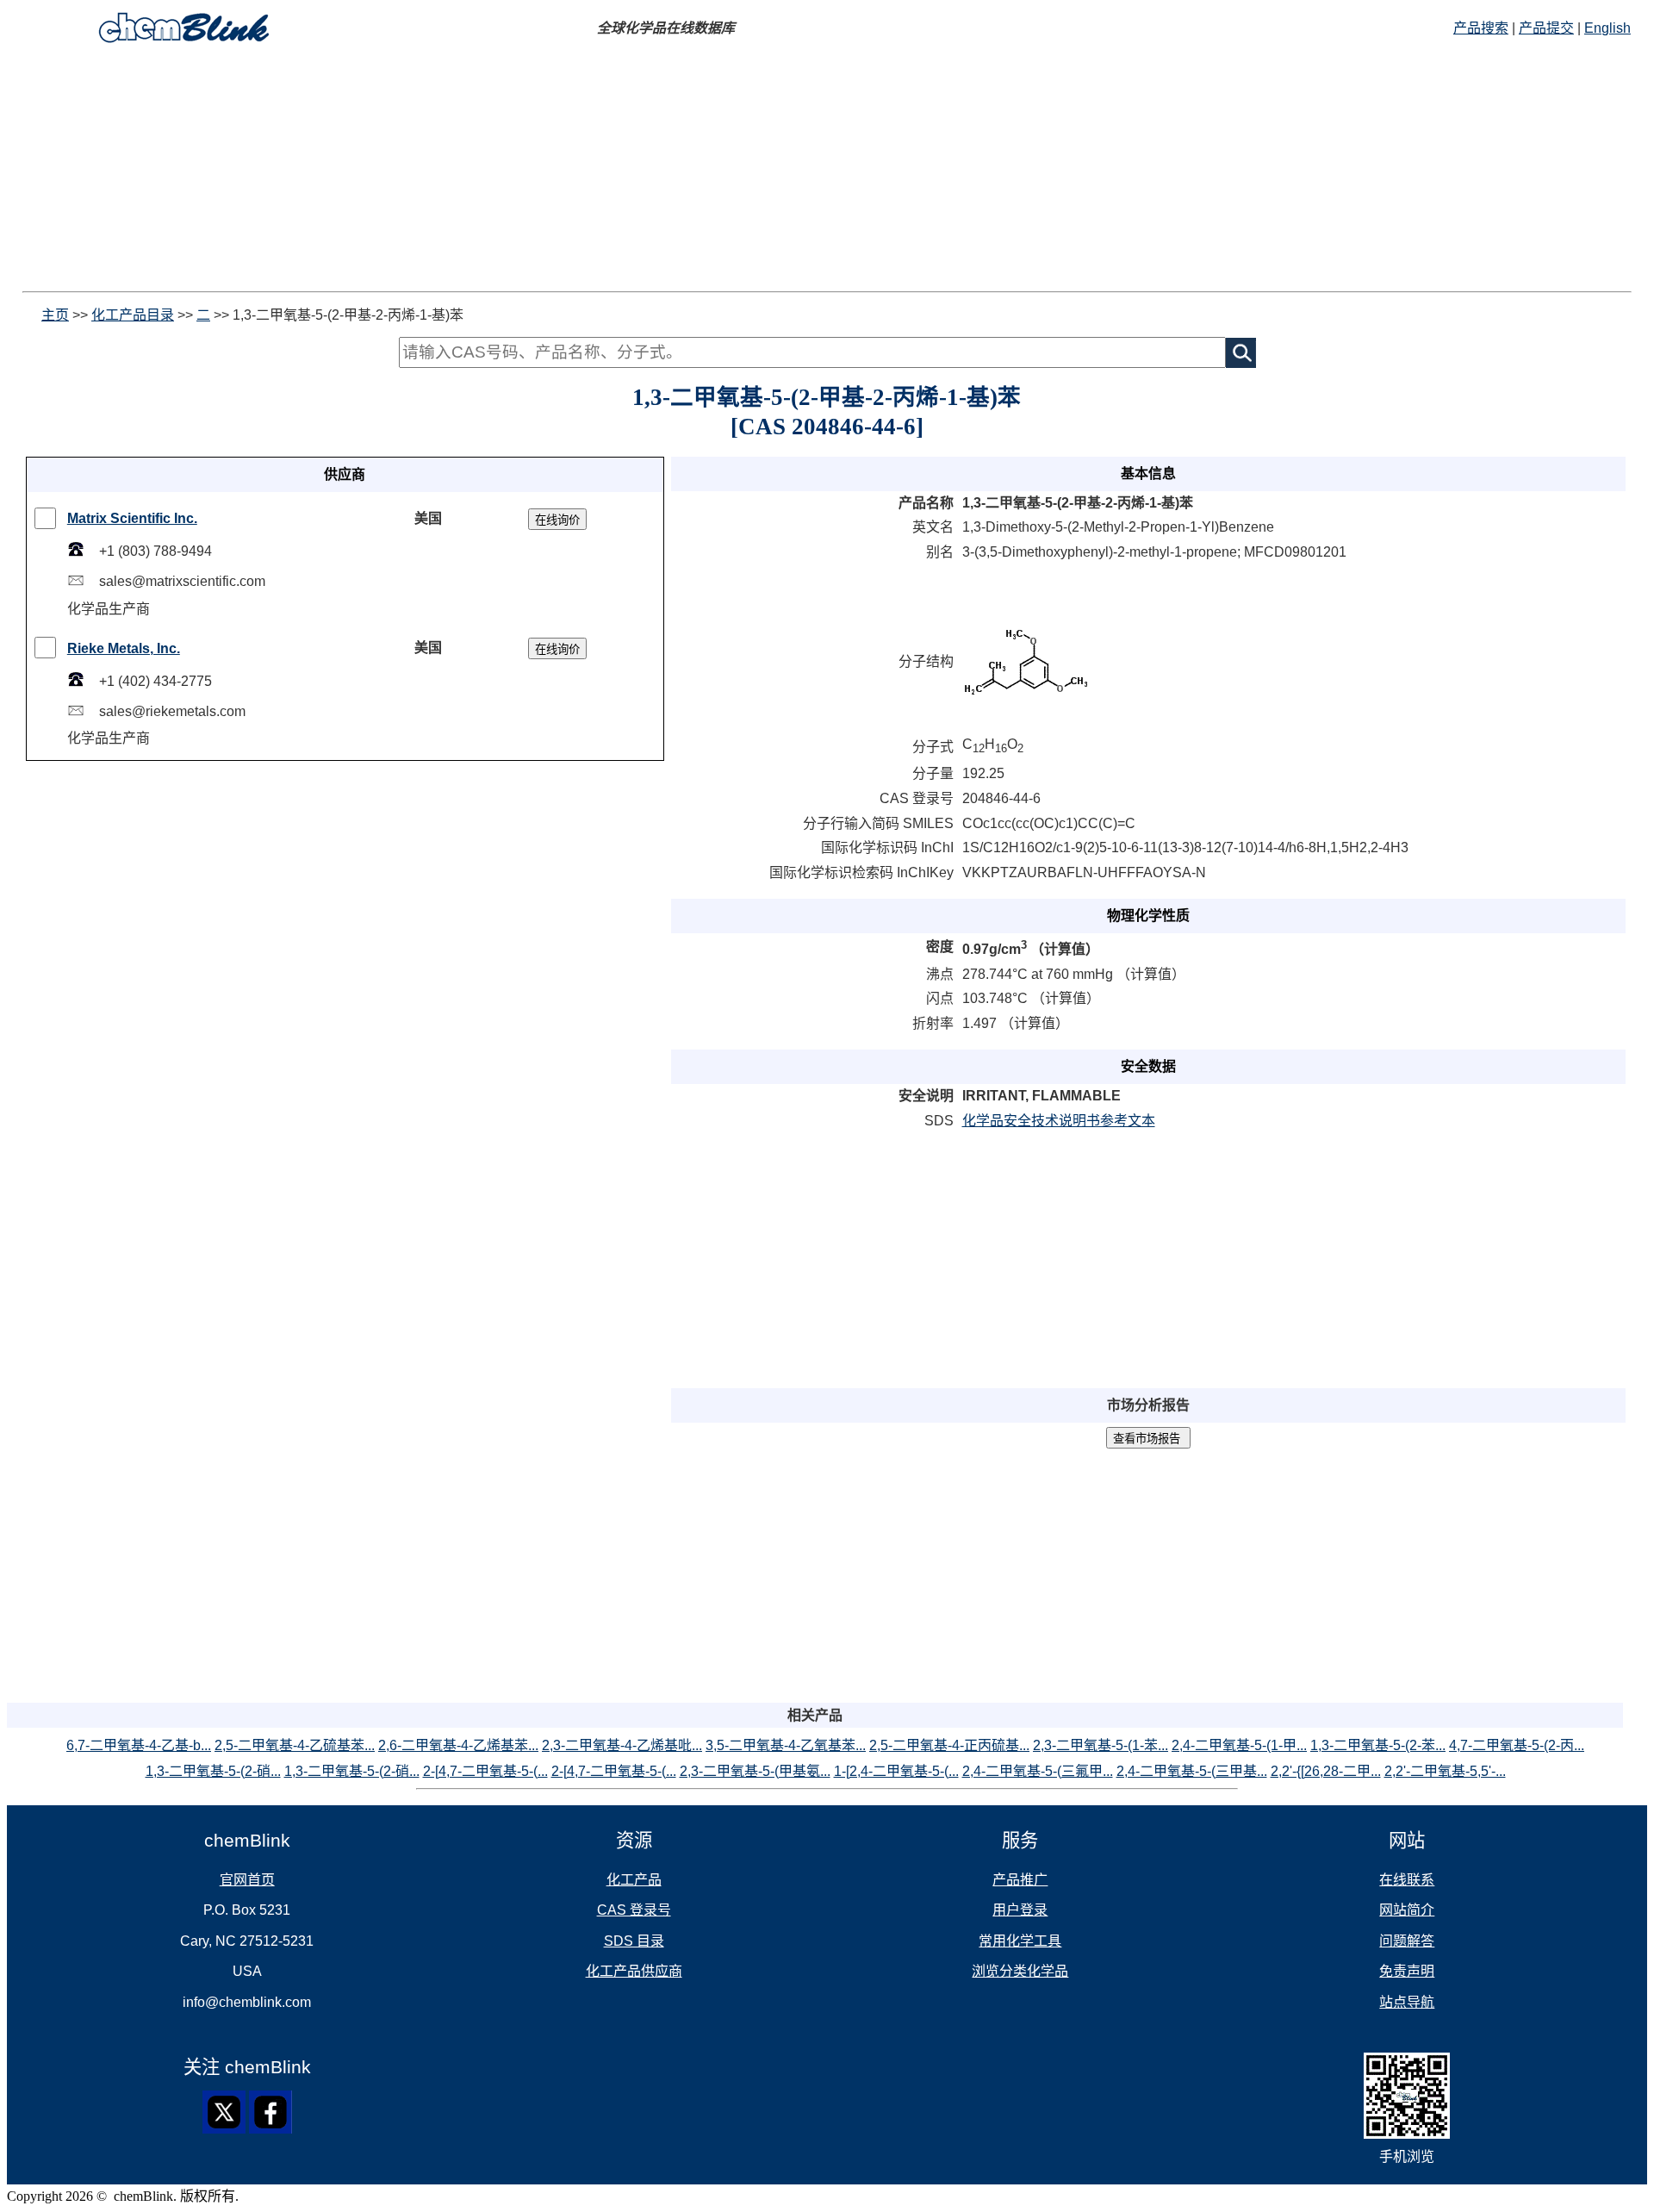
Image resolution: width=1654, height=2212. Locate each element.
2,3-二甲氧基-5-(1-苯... (1101, 1745)
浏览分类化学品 (1020, 1971)
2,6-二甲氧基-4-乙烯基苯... (458, 1745)
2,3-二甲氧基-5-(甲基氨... (755, 1771)
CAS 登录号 (634, 1910)
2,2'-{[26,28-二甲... (1326, 1771)
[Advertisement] (524, 171)
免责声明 (1407, 1971)
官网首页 (247, 1880)
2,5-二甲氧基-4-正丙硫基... (949, 1745)
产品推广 (1020, 1880)
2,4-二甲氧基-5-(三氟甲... (1038, 1771)
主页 (55, 315)
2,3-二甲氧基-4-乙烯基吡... (622, 1745)
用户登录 (1020, 1910)
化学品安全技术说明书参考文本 (1059, 1121)
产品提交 (1546, 28)
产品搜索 (1481, 28)
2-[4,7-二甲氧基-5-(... (485, 1771)
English (1607, 28)
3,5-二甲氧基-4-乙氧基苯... (786, 1745)
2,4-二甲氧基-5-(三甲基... (1192, 1771)
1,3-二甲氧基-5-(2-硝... (213, 1771)
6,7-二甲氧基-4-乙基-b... (139, 1745)
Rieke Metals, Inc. (124, 648)
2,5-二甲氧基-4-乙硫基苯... (295, 1745)
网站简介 (1407, 1910)
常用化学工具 (1020, 1941)
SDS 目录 (634, 1941)
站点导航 (1407, 2002)
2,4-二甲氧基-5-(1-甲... (1239, 1745)
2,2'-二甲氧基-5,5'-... (1445, 1771)
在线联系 (1407, 1880)
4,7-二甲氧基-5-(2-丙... (1517, 1745)
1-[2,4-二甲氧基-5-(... (896, 1771)
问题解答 (1407, 1941)
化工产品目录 (133, 315)
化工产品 (634, 1880)
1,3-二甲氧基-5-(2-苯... (1378, 1745)
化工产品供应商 (634, 1971)
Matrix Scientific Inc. (132, 518)
